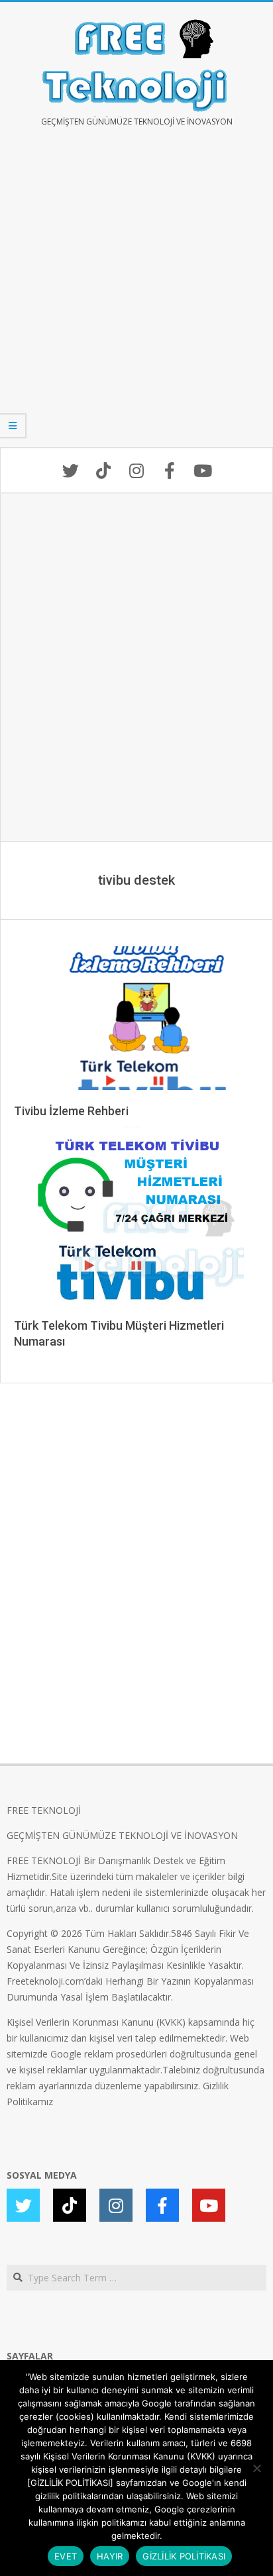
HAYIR (110, 2556)
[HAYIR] (256, 2468)
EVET (66, 2556)
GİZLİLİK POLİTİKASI (184, 2556)
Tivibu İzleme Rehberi (71, 1111)
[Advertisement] (136, 297)
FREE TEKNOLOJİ (44, 1810)
